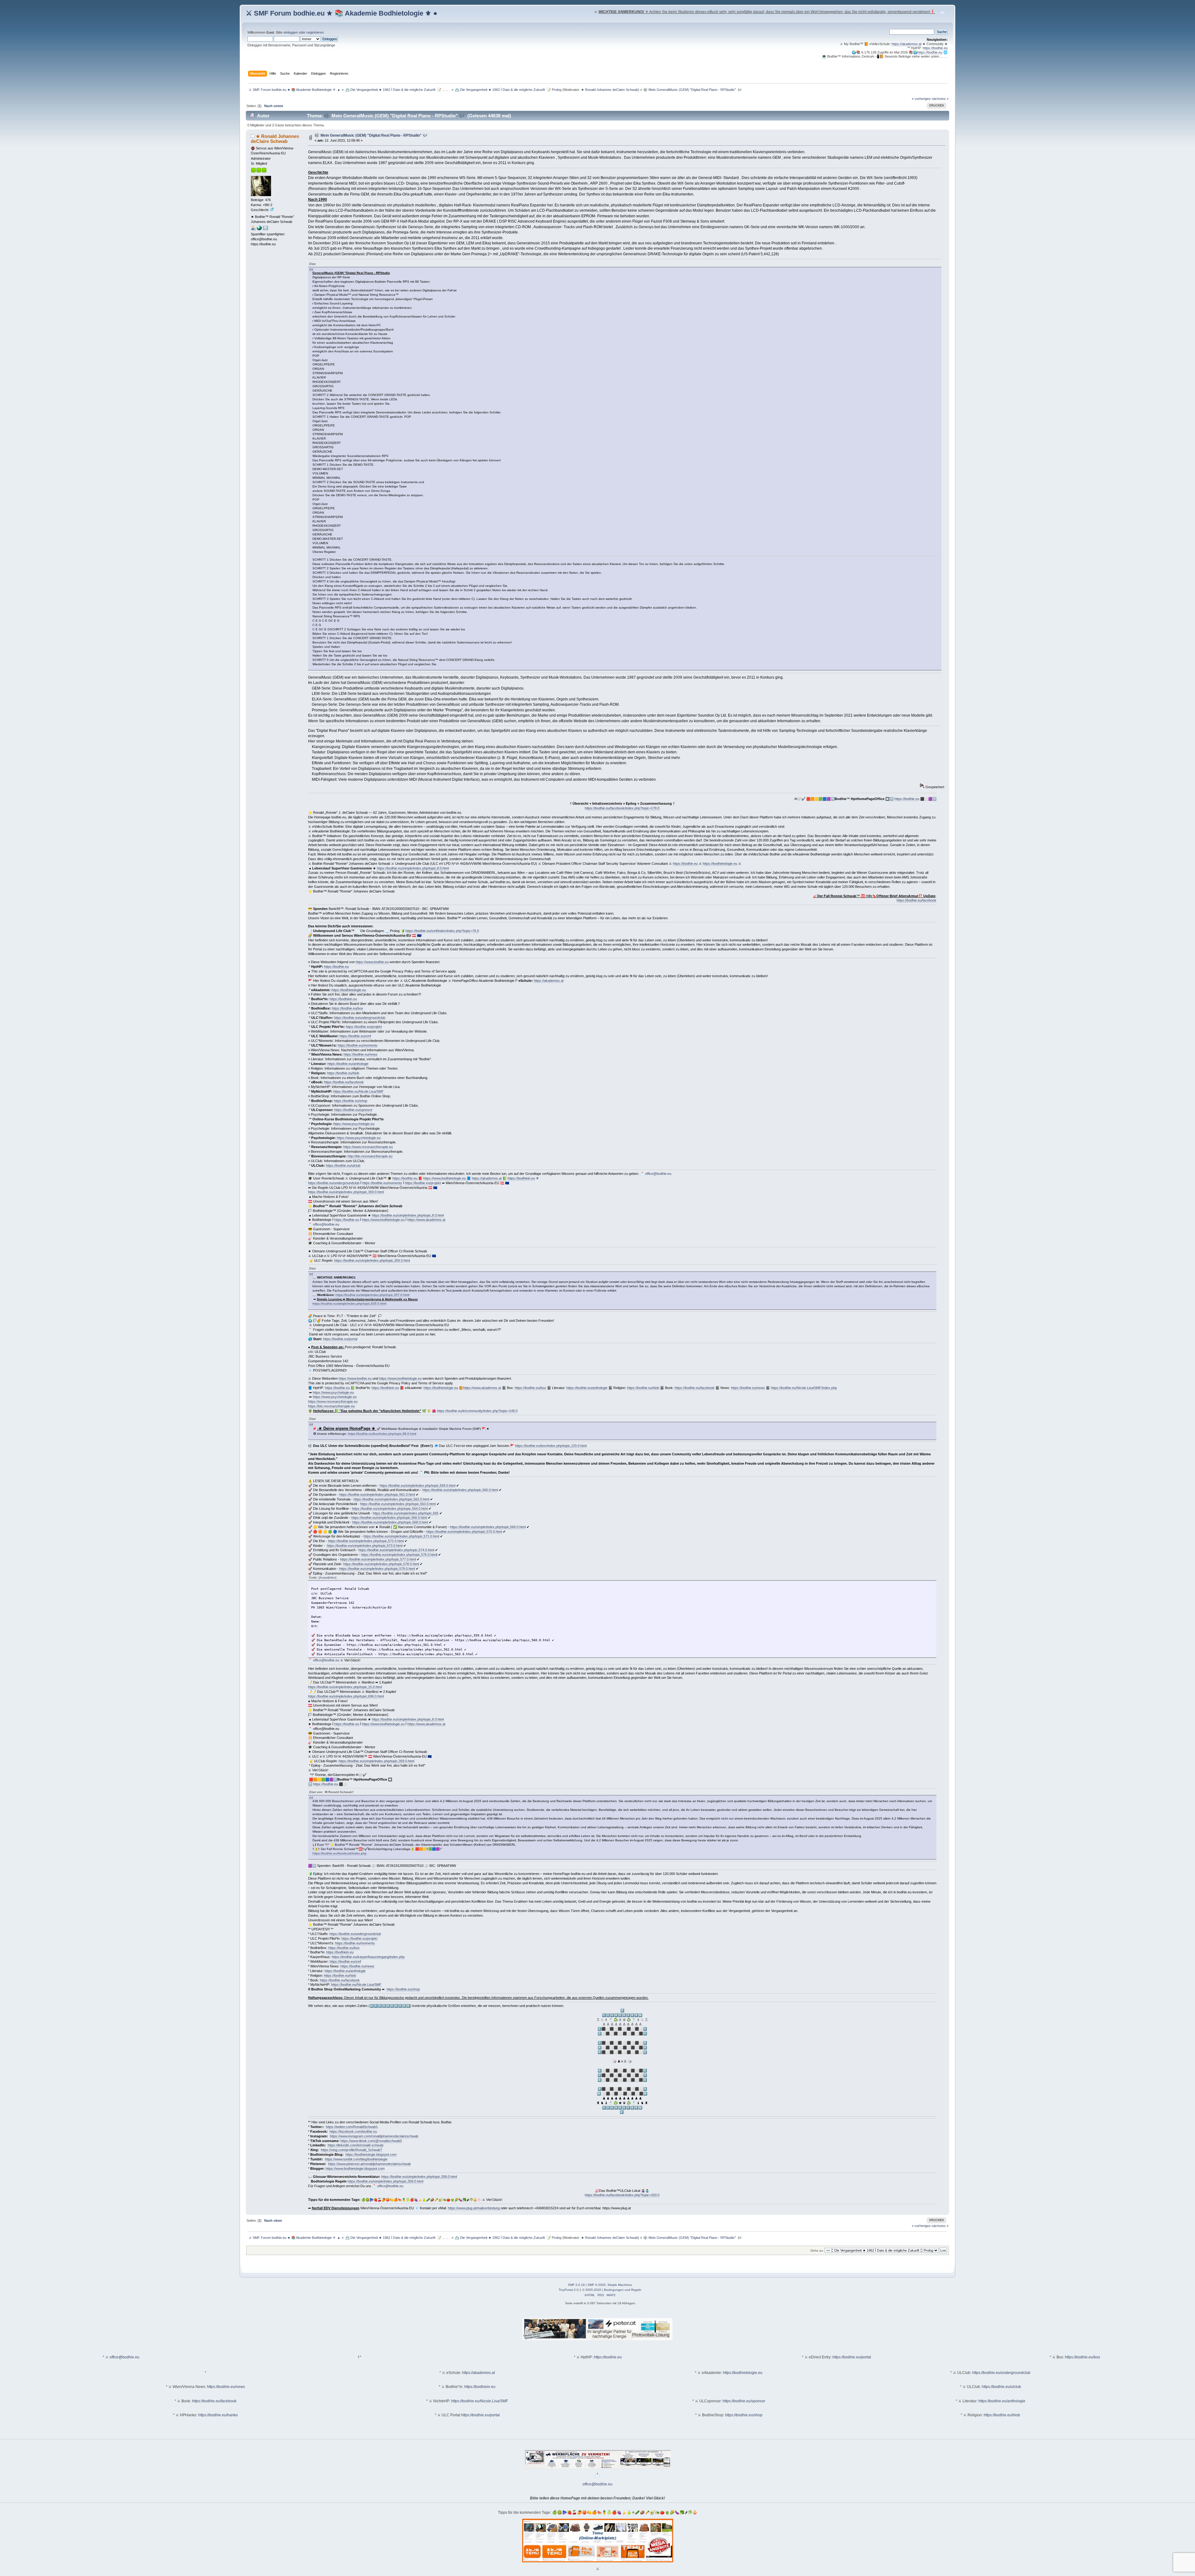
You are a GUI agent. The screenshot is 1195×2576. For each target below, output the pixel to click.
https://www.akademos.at (426, 1220)
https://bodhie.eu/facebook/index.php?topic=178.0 (622, 808)
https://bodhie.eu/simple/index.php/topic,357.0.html (372, 1295)
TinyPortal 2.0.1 (570, 2290)
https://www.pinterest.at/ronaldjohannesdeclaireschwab (369, 2164)
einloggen (291, 32)
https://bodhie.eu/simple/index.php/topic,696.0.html (346, 1696)
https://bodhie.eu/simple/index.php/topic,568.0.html (390, 1522)
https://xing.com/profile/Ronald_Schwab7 (351, 2150)
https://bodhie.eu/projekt (364, 1027)
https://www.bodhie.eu (372, 962)
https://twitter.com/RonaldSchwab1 (352, 2127)
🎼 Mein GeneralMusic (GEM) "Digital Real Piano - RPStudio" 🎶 (371, 135)
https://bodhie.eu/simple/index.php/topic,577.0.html (378, 1559)
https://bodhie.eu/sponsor (353, 1110)
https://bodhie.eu (935, 48)
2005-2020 (593, 2290)
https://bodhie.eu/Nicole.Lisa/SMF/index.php (804, 1388)
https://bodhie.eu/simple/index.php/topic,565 (406, 1513)
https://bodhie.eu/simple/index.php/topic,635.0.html (349, 1304)
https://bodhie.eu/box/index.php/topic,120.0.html (551, 1446)
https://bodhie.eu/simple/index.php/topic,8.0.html (413, 868)
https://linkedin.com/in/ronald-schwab (356, 2145)
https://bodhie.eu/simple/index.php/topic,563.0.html (398, 1504)
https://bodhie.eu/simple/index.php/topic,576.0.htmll (399, 1555)
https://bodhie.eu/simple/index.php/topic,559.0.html (417, 1486)
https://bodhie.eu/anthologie (348, 1064)
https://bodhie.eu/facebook (916, 900)
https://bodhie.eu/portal (340, 1339)
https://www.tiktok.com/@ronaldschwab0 (371, 2141)
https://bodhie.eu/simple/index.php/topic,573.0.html (365, 1546)
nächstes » (940, 99)
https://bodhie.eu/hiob (343, 1073)
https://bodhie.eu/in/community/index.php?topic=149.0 (477, 1411)
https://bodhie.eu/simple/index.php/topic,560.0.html (460, 1490)
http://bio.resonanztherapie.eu (370, 1156)
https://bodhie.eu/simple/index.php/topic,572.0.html (366, 1541)
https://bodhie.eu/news (361, 1054)
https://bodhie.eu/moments (358, 1045)
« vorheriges (921, 99)
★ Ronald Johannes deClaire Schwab (609, 90)
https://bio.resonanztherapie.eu (331, 1406)
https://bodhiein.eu (343, 999)
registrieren (315, 32)
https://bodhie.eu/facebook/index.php (340, 1853)
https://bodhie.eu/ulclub (343, 1166)
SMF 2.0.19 (576, 2285)
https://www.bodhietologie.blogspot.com (355, 2169)
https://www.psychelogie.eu (354, 1124)
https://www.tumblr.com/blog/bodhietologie (356, 2159)
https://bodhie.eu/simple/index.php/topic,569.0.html (488, 1527)
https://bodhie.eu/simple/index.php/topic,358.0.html (419, 2177)
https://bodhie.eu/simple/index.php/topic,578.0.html (381, 1564)
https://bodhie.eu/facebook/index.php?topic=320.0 (622, 2195)
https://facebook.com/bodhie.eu (353, 2131)
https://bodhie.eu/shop (351, 1101)
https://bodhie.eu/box (347, 1008)
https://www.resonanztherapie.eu (368, 1147)
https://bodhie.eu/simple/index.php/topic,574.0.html (396, 1550)
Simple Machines (620, 2285)
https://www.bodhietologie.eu (445, 1178)
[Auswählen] (328, 1578)
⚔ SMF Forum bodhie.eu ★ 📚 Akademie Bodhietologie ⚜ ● (342, 13)
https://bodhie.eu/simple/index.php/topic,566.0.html (389, 1518)
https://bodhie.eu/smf (355, 1036)
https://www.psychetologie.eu (359, 1138)
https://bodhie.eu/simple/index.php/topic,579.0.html (377, 1569)
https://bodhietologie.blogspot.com (371, 2155)
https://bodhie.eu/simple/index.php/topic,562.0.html (391, 1499)
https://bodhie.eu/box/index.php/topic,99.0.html (382, 1434)
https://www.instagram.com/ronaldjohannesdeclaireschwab (374, 2136)
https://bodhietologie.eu (720, 864)
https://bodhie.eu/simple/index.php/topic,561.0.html (377, 1495)
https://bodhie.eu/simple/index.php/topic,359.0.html (346, 1192)
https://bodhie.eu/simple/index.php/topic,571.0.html (401, 1536)
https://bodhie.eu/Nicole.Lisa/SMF (358, 1091)
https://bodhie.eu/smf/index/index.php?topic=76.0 (442, 931)
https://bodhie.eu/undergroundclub (360, 1018)
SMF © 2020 (597, 2285)
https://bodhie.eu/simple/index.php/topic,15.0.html (345, 1687)
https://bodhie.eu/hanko (218, 2415)
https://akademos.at (907, 44)
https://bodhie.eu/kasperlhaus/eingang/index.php (368, 1957)
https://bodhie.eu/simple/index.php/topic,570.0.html (464, 1532)
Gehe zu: (817, 2251)
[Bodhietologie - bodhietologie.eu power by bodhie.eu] (259, 229)
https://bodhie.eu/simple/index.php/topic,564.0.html (390, 1509)
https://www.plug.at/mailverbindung (474, 2208)
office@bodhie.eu (658, 1174)
